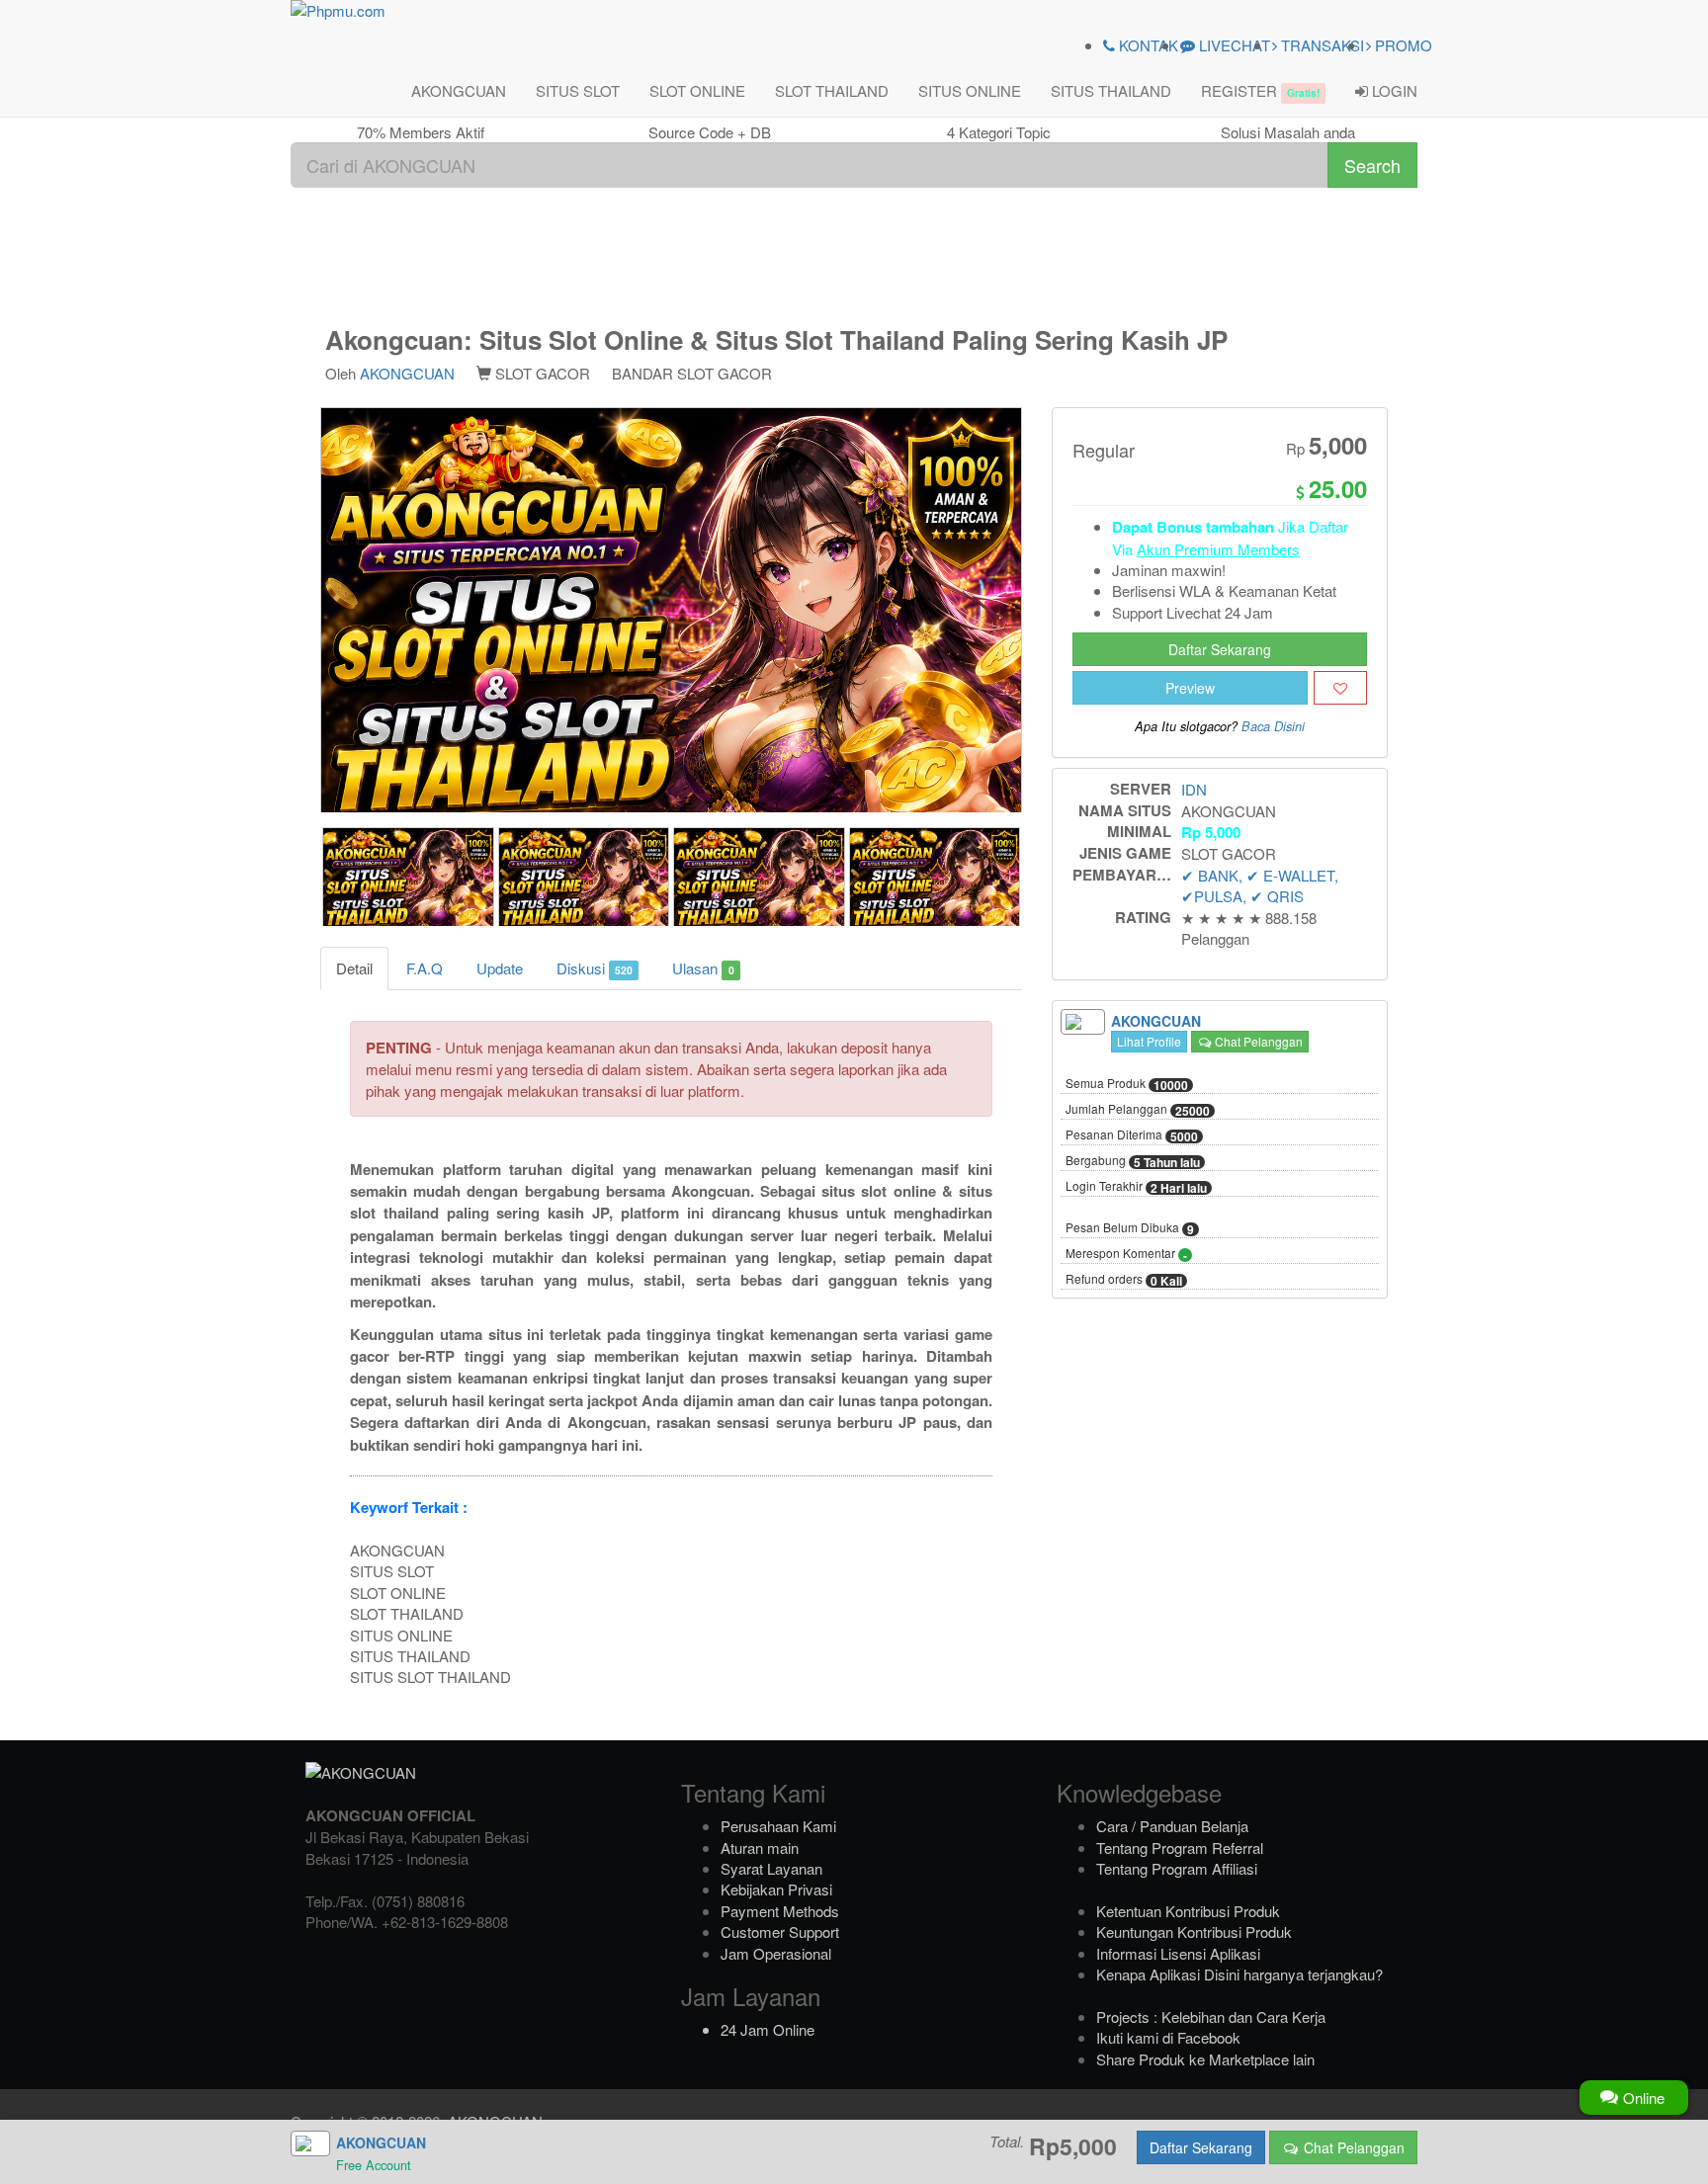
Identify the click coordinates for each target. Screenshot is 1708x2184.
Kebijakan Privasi (776, 1889)
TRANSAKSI (1321, 45)
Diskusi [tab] (595, 968)
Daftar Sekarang (1220, 649)
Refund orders (1124, 1280)
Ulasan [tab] (703, 968)
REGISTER (1260, 90)
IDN (1194, 789)
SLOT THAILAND (832, 90)
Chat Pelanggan (1257, 1041)
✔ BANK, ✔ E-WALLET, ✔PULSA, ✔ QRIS (1260, 885)
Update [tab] (500, 968)
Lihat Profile (1149, 1041)
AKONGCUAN (459, 90)
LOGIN (1393, 90)
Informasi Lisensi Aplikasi (1178, 1953)
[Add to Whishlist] (1340, 688)
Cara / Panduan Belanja (1172, 1826)
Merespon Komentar (1126, 1254)
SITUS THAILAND (1111, 90)
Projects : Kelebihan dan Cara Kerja (1211, 2016)
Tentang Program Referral (1180, 1848)
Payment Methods (780, 1911)
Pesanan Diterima (1132, 1135)
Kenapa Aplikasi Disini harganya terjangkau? (1239, 1974)
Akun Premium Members (1218, 549)
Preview (1190, 688)
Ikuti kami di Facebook (1168, 2037)
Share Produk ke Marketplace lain (1205, 2059)
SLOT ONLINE (697, 90)
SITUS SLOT (578, 90)
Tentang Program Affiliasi (1177, 1868)
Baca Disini (1273, 726)
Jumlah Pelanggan (1138, 1110)
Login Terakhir (1136, 1187)
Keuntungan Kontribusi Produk (1194, 1932)
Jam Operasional (776, 1953)
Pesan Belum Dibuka (1130, 1228)
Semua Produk (1127, 1084)
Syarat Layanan (771, 1868)
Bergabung (1133, 1161)
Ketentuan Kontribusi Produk (1188, 1911)
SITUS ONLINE (970, 90)
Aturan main (760, 1848)
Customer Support (780, 1932)
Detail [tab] (354, 968)
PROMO (1402, 45)
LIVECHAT (1233, 45)
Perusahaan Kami (778, 1826)
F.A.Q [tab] (425, 968)
